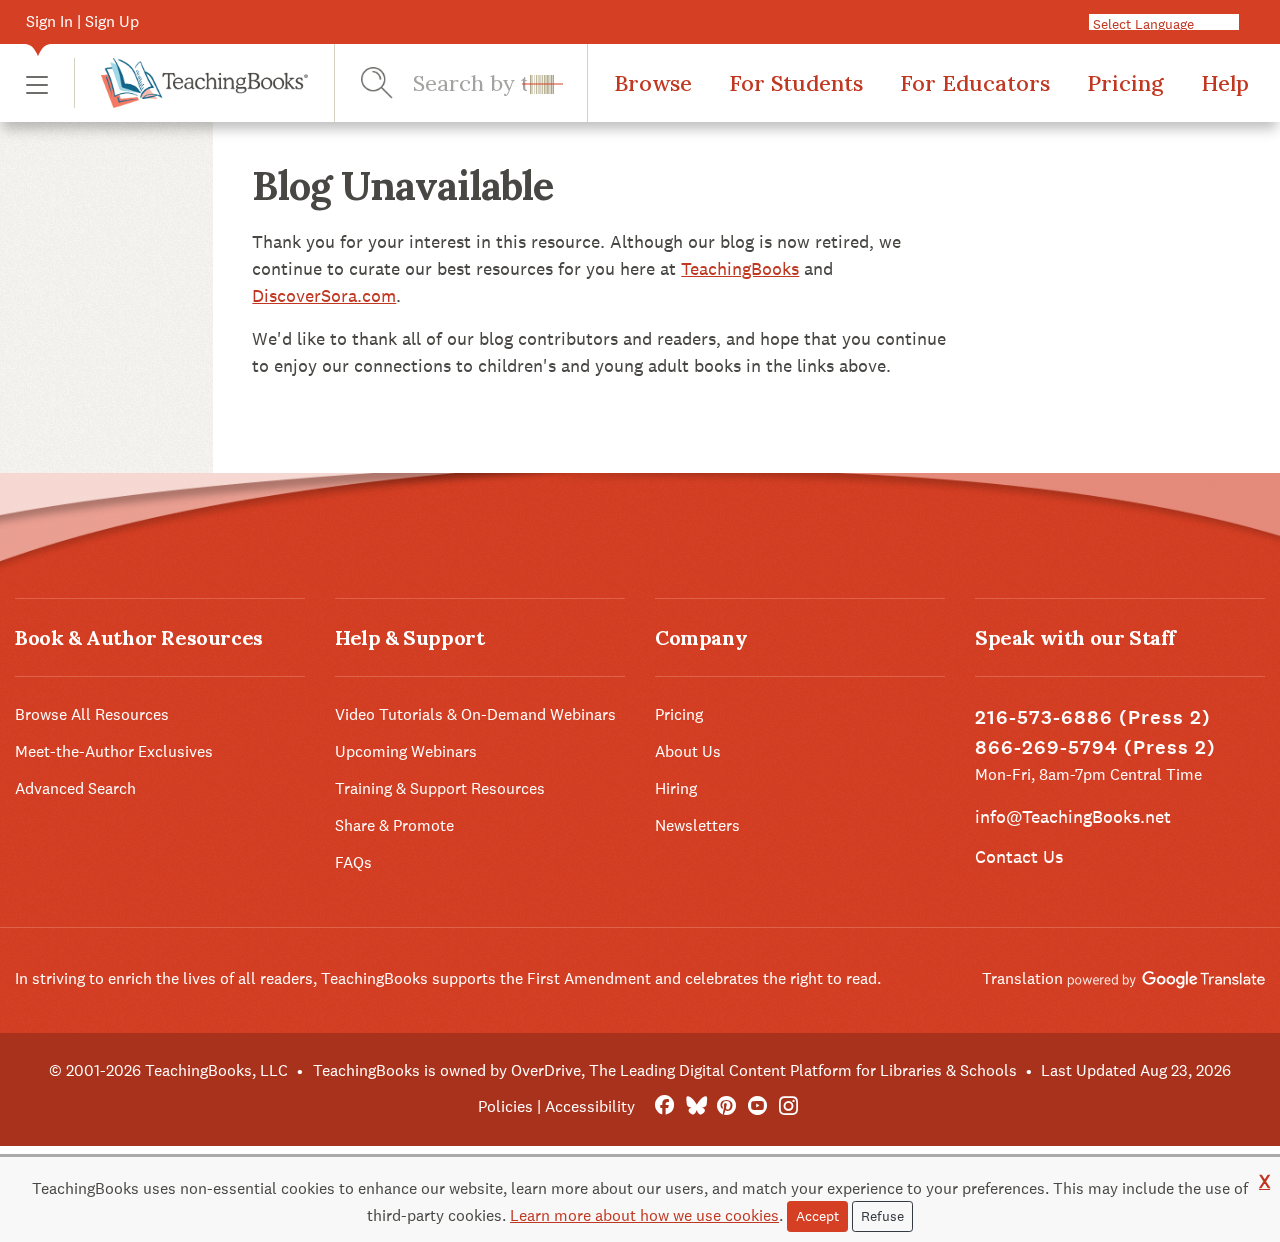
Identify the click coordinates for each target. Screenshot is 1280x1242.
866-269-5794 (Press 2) (1095, 747)
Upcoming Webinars (406, 751)
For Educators (975, 83)
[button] (37, 83)
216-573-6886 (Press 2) (1093, 717)
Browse (653, 83)
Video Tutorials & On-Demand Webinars (475, 714)
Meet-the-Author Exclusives (114, 751)
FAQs (353, 862)
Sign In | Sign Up (82, 21)
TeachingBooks (740, 268)
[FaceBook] (664, 1106)
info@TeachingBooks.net (1073, 816)
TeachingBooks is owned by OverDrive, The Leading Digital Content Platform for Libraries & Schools (665, 1070)
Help (1225, 83)
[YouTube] (757, 1106)
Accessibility (590, 1106)
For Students (796, 83)
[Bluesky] (695, 1106)
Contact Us (1019, 856)
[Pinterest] (726, 1106)
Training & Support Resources (440, 788)
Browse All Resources (92, 714)
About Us (688, 751)
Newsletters (697, 825)
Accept (817, 1216)
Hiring (676, 788)
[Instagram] (788, 1106)
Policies (505, 1106)
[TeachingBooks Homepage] (191, 83)
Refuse (882, 1216)
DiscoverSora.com (324, 295)
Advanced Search (75, 788)
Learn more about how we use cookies (644, 1215)
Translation (1024, 978)
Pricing (1125, 83)
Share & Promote (394, 825)
